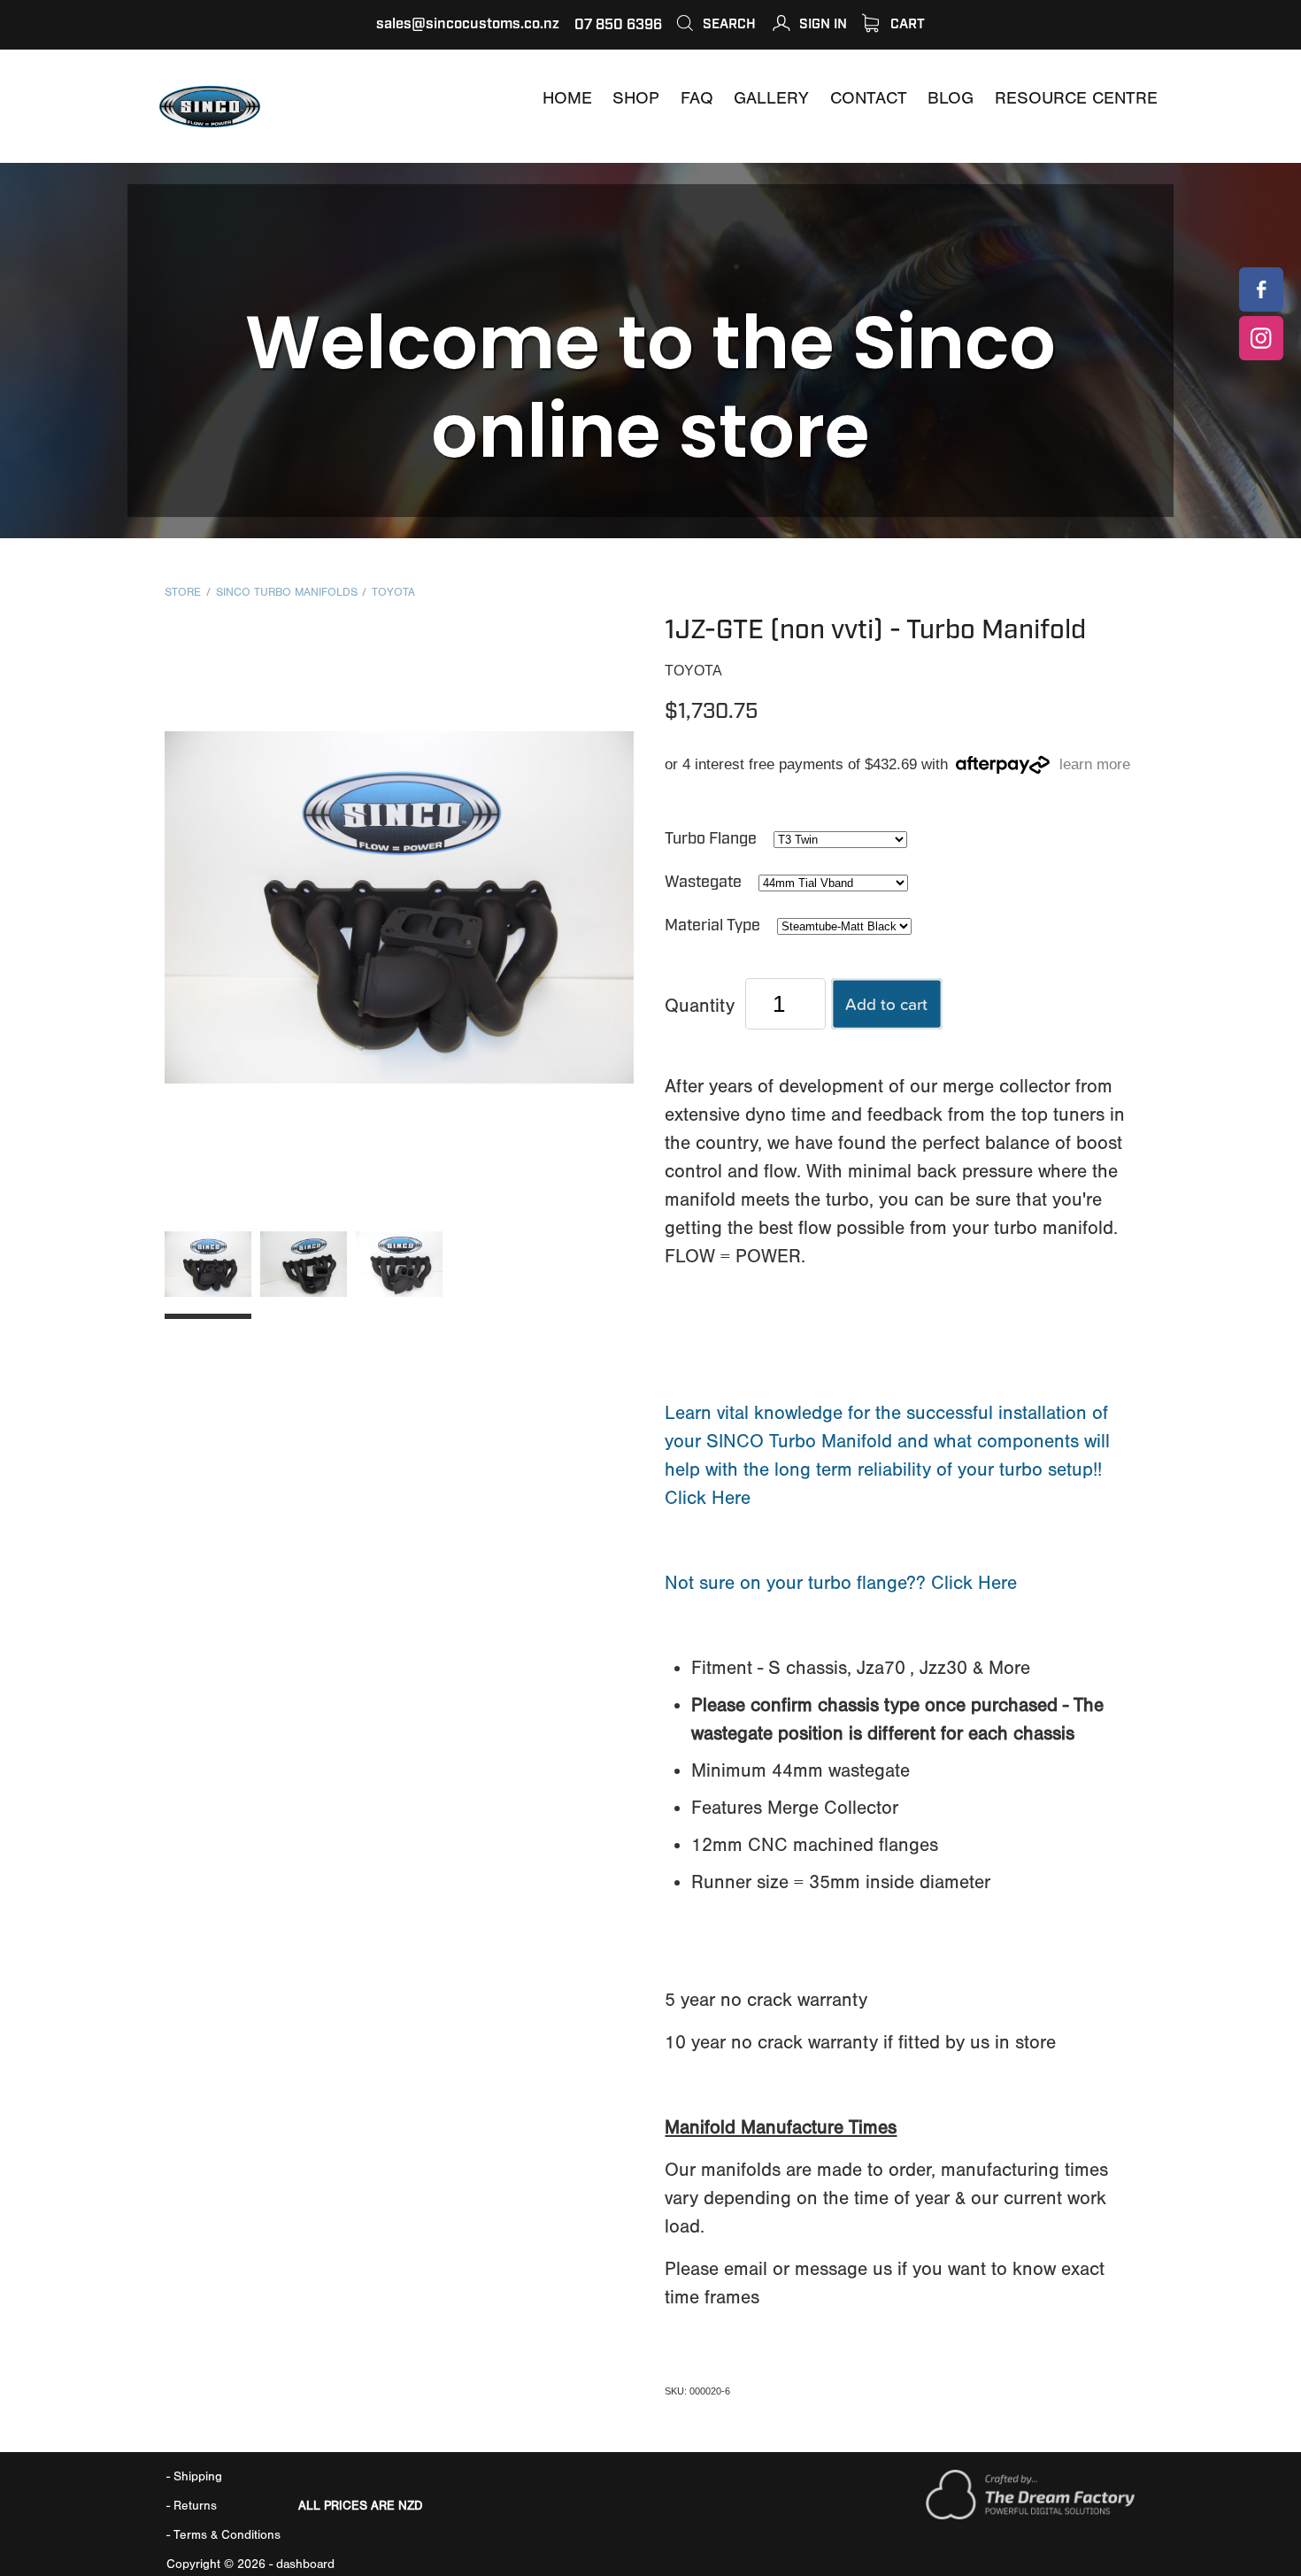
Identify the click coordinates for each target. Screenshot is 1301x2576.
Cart (906, 24)
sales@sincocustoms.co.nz (468, 24)
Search (727, 24)
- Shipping (194, 2476)
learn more (1095, 765)
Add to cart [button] (886, 1003)
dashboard (305, 2564)
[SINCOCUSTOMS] (1261, 289)
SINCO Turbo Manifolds (287, 592)
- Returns (192, 2506)
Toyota (393, 592)
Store (183, 592)
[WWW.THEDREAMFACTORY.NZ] (1030, 2515)
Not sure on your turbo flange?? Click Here (841, 1583)
